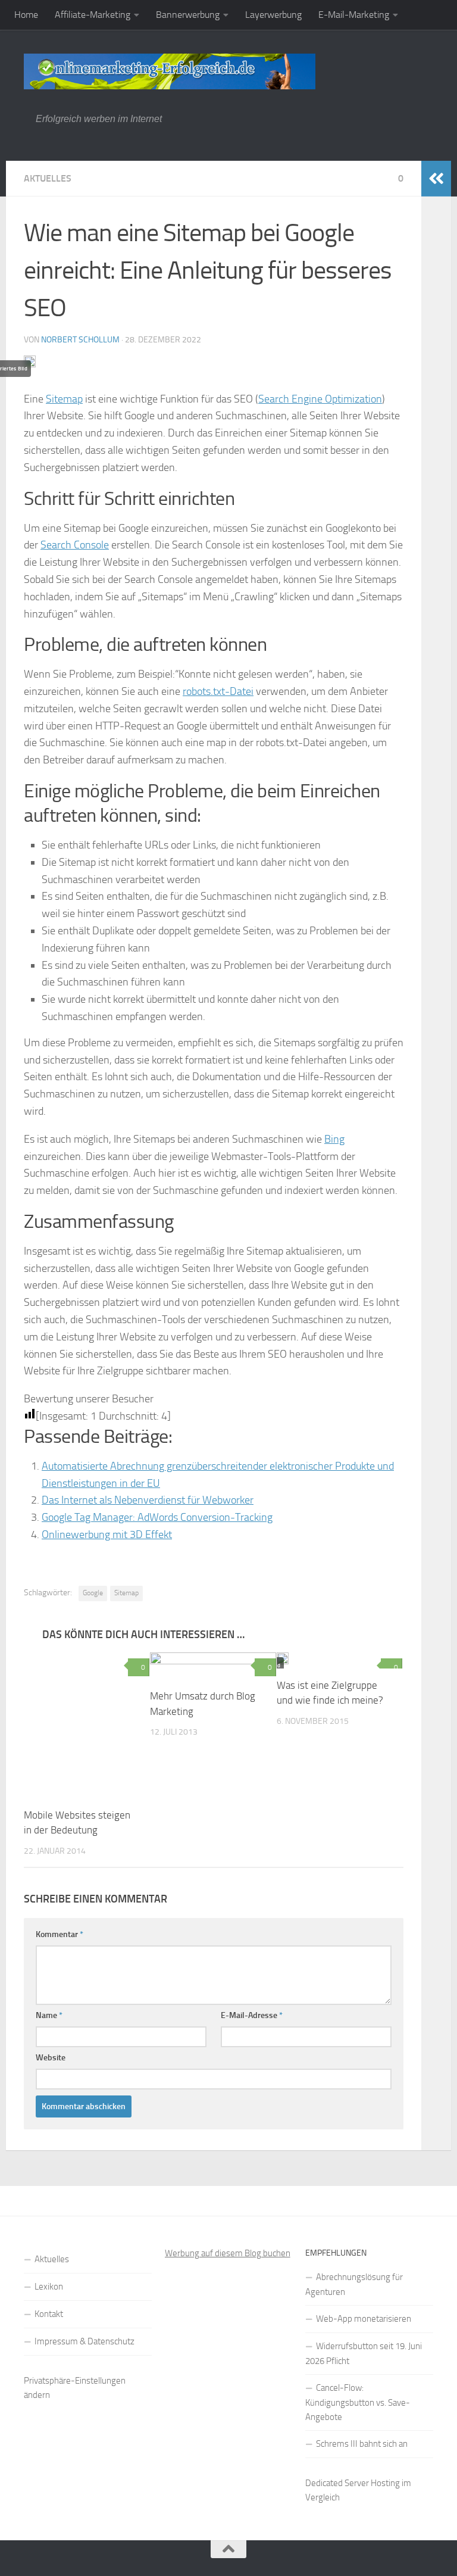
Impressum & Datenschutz (84, 2341)
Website (51, 2058)
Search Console (75, 545)
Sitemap (64, 399)
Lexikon (49, 2287)
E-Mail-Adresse (252, 2015)
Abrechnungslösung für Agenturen (354, 2285)
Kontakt (49, 2314)
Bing (334, 1139)
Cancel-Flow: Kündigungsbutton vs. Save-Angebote (358, 2402)
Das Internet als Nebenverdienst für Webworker (148, 1500)
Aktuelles (48, 178)
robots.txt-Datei (218, 691)
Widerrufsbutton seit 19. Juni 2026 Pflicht (364, 2354)
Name (49, 2015)
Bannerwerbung (188, 15)
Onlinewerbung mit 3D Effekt (107, 1535)
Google (93, 1593)
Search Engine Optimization (320, 399)
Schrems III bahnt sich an (362, 2444)
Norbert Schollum (80, 340)
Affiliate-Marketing (93, 15)
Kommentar (60, 1934)
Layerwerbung (273, 15)
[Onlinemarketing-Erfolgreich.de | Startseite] (170, 71)
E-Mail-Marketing (354, 15)
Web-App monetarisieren (364, 2319)
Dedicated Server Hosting (353, 2483)
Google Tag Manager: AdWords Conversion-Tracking (157, 1517)
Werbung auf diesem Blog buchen (228, 2253)
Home (26, 15)
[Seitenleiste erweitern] (436, 179)
